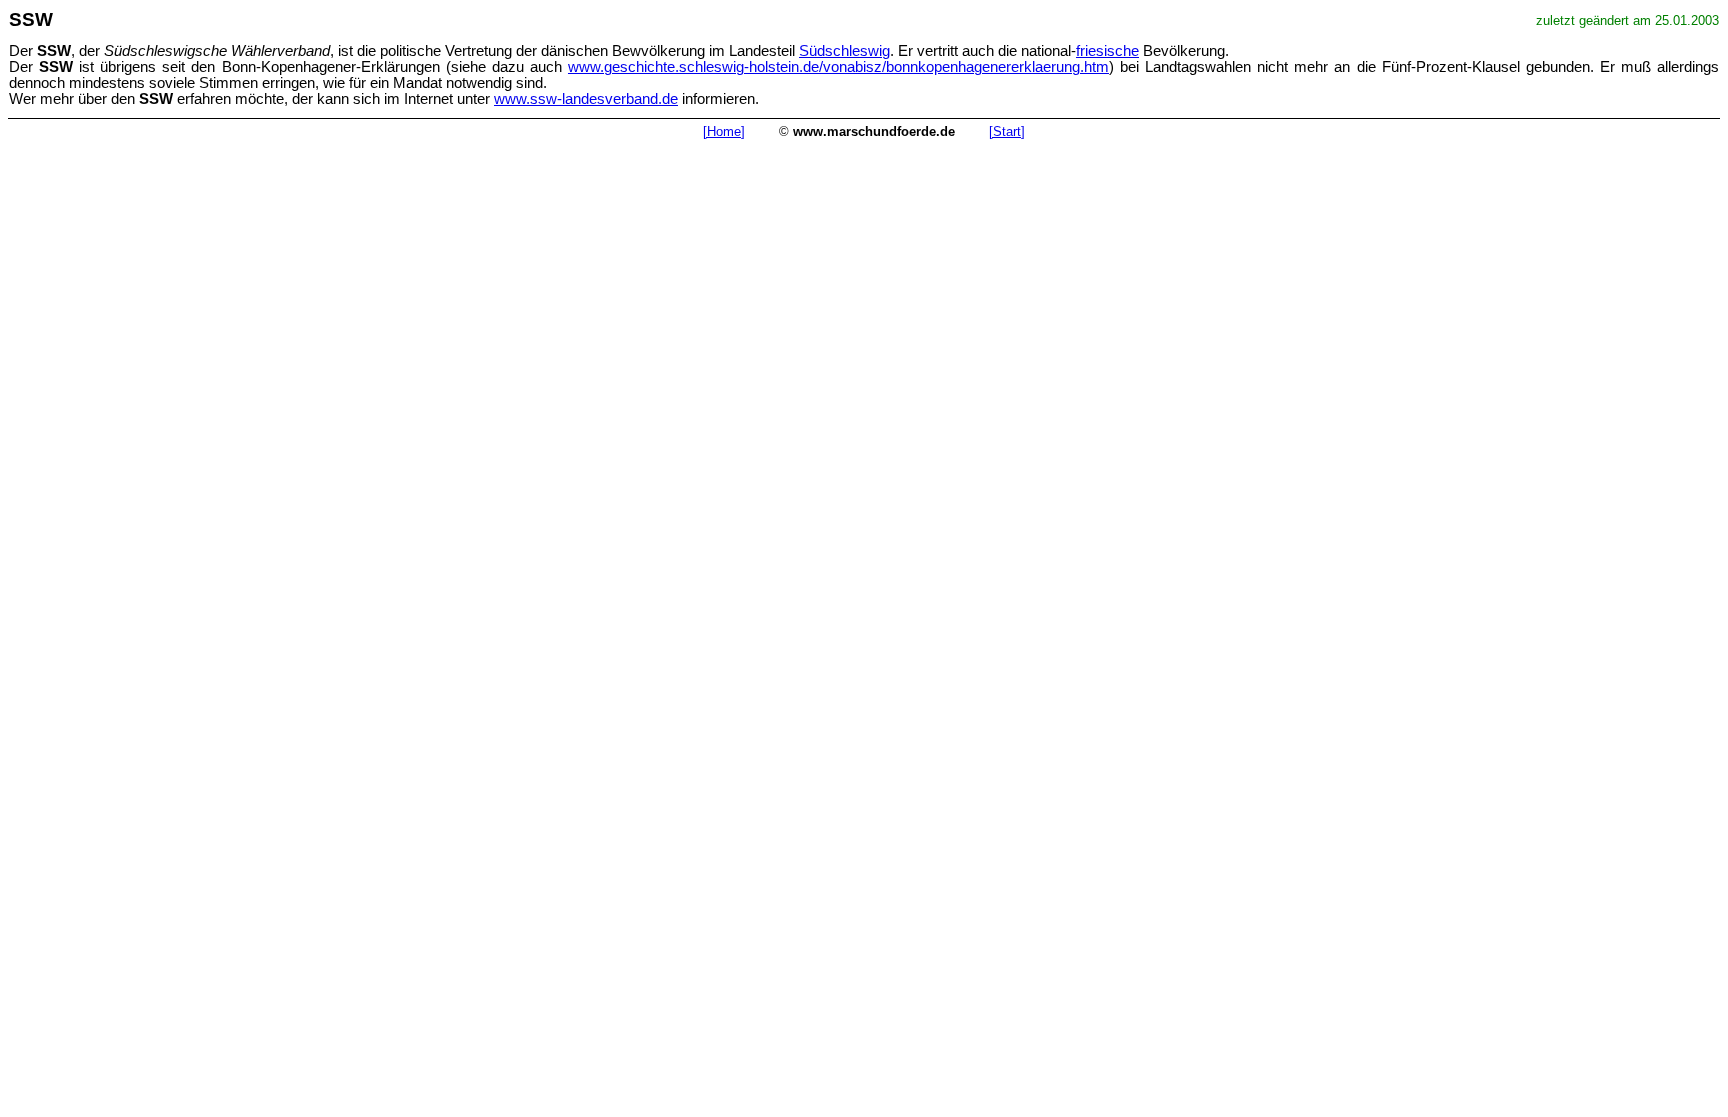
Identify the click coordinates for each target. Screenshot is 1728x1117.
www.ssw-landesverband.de (586, 99)
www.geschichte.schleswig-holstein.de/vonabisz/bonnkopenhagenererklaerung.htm (838, 67)
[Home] (724, 131)
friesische (1107, 51)
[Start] (1007, 131)
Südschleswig (844, 51)
